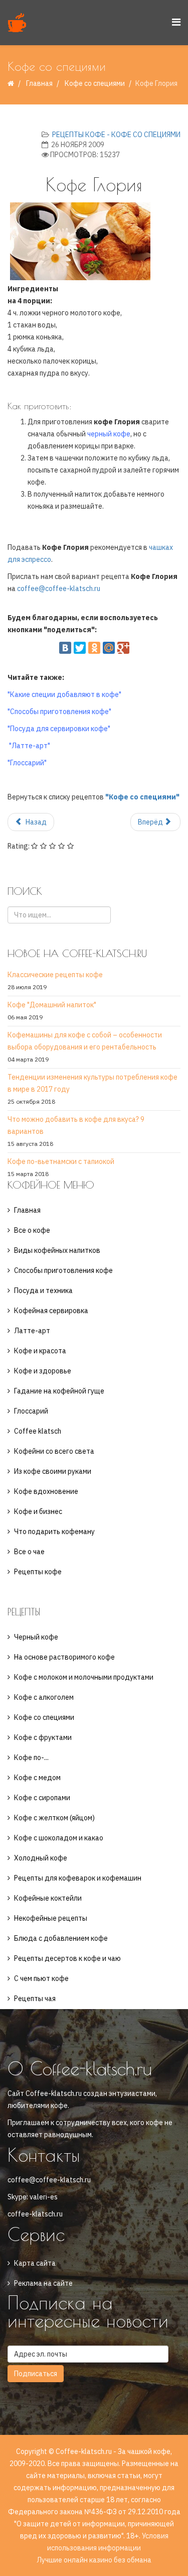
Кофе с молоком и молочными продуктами (84, 1677)
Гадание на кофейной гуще (59, 1391)
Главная (39, 83)
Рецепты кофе (38, 1572)
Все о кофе (32, 1230)
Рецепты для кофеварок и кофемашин (78, 1878)
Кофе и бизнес (38, 1511)
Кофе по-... (31, 1758)
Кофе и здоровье (43, 1371)
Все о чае (29, 1552)
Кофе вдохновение (46, 1491)
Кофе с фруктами (43, 1737)
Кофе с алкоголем (44, 1697)
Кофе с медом (37, 1778)
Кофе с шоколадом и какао (59, 1838)
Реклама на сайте (43, 2283)
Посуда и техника (43, 1291)
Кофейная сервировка (51, 1311)
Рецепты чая (35, 1999)
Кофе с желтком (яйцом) (54, 1818)
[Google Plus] (123, 648)
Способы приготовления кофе (63, 1270)
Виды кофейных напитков (57, 1250)
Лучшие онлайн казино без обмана (94, 2560)
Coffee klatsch (38, 1431)
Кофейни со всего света (54, 1451)
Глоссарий (31, 1411)
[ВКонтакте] (65, 648)
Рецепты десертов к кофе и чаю (67, 1958)
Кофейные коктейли (48, 1898)
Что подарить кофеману (54, 1532)
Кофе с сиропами (42, 1798)
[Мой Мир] (109, 648)
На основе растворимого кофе (64, 1657)
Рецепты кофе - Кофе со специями (116, 135)
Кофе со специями (95, 83)
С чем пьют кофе (41, 1978)
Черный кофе (36, 1637)
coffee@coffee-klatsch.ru (59, 589)
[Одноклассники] (94, 648)
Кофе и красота (40, 1351)
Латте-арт (32, 1331)
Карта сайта (35, 2263)
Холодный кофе (41, 1858)
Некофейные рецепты (51, 1918)
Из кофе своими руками (53, 1471)
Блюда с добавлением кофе (61, 1938)
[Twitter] (80, 648)
